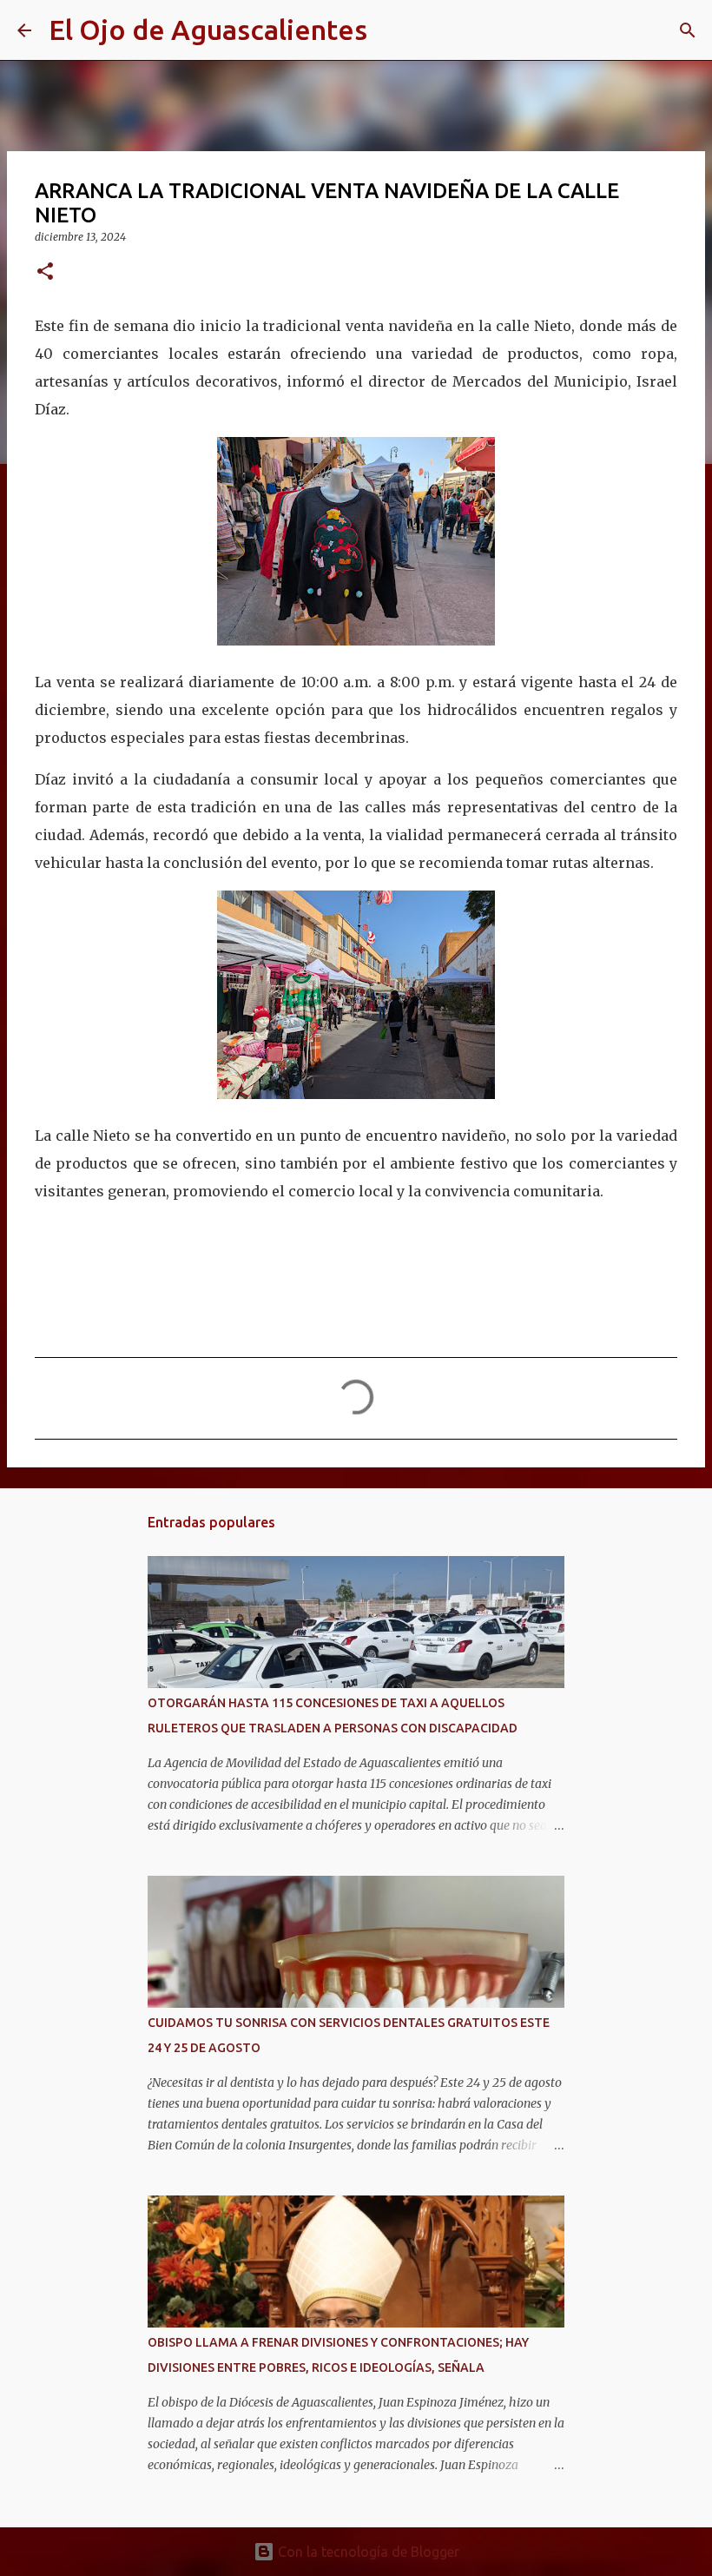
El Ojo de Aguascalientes (208, 30)
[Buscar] (392, 30)
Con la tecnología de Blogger (367, 2552)
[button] (45, 272)
